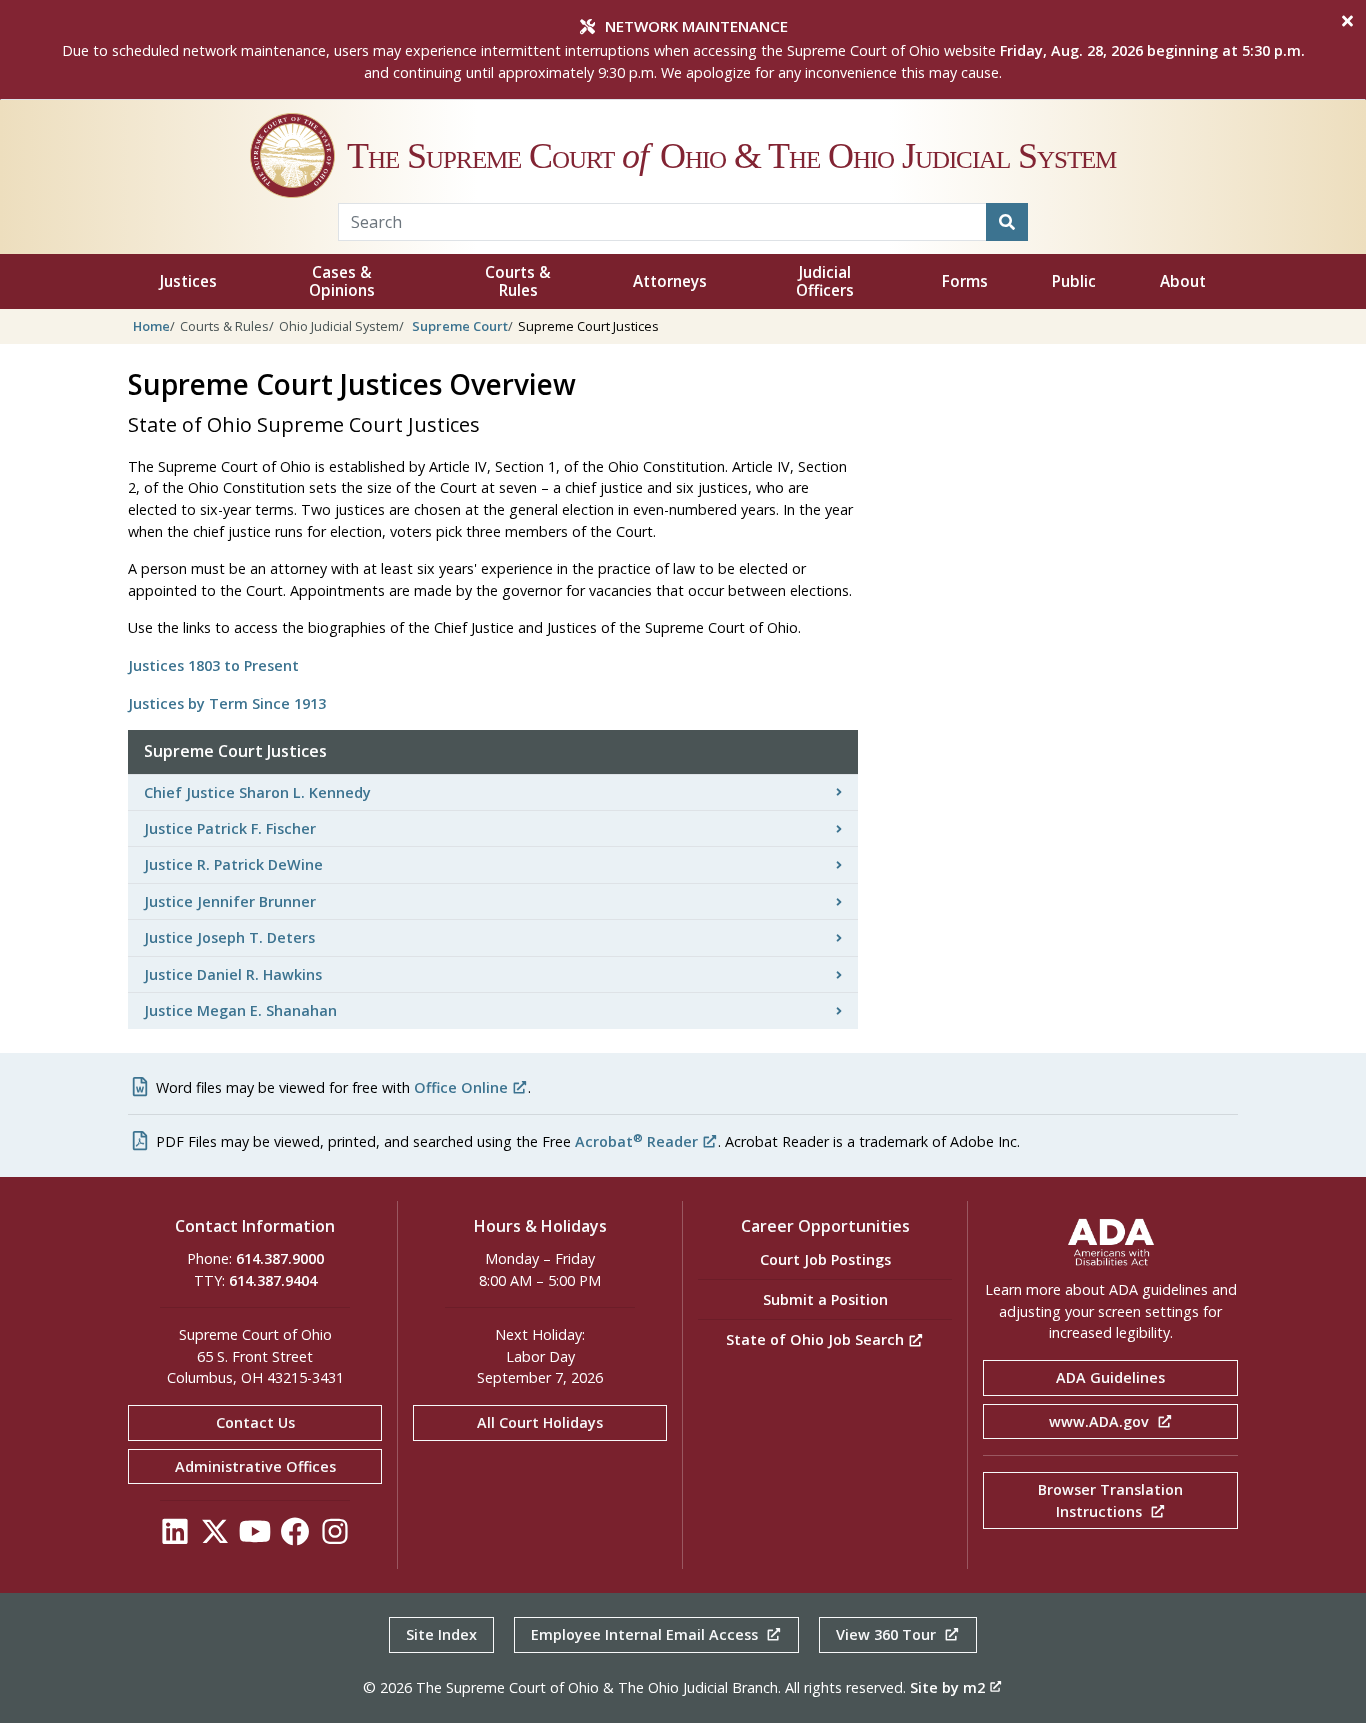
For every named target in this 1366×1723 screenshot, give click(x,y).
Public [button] (1074, 281)
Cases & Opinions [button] (342, 281)
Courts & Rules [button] (518, 281)
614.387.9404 (273, 1280)
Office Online (461, 1087)
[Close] (1347, 21)
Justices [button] (188, 281)
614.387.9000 (280, 1258)
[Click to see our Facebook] (295, 1536)
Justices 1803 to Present (213, 665)
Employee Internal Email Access (646, 1634)
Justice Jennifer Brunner (230, 901)
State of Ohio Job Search (817, 1339)
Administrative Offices (255, 1466)
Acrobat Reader (636, 1141)
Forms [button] (965, 281)
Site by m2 (947, 1687)
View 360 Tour (888, 1634)
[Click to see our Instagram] (335, 1536)
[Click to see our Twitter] (215, 1536)
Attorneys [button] (670, 281)
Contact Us (255, 1422)
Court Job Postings (825, 1259)
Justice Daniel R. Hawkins (233, 974)
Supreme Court (460, 326)
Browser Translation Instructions (1110, 1500)
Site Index (441, 1634)
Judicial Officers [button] (825, 281)
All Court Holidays (540, 1422)
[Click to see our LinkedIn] (175, 1536)
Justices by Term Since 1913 (227, 703)
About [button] (1183, 281)
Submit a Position (825, 1299)
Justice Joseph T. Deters (229, 937)
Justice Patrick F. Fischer (230, 828)
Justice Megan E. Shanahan (240, 1010)
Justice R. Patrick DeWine (233, 864)
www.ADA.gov (1101, 1421)
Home (151, 326)
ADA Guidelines (1110, 1377)
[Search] (1007, 222)
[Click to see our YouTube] (255, 1536)
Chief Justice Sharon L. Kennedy (257, 792)
